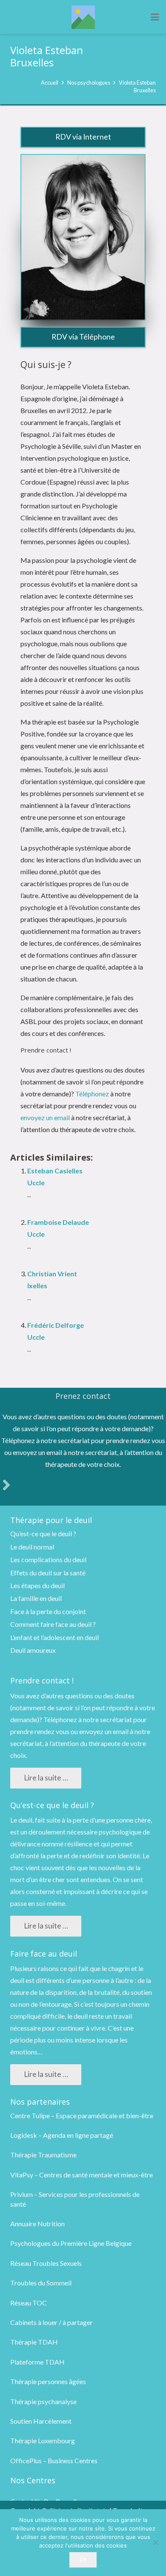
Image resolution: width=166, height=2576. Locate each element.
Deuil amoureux (33, 1650)
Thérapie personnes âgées (48, 2381)
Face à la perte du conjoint (48, 1611)
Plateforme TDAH (37, 2362)
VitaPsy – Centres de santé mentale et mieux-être (82, 2175)
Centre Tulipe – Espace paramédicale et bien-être (82, 2115)
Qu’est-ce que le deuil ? (43, 1533)
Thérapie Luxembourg (43, 2440)
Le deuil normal (32, 1547)
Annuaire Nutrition (37, 2224)
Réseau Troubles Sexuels (46, 2263)
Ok (83, 2559)
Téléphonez (92, 1094)
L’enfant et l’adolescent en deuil (54, 1637)
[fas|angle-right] (6, 1485)
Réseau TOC (29, 2303)
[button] (155, 17)
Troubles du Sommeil (41, 2283)
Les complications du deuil (48, 1559)
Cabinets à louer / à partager (52, 2322)
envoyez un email (45, 1117)
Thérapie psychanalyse (43, 2401)
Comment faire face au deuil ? (53, 1624)
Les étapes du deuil (37, 1585)
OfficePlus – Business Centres (54, 2460)
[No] (155, 2542)
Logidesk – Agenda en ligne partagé (62, 2135)
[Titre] (83, 17)
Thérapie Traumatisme (43, 2155)
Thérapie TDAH (34, 2342)
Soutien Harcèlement (41, 2421)
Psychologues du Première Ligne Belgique (71, 2243)
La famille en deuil (36, 1598)
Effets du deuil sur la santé (48, 1573)
